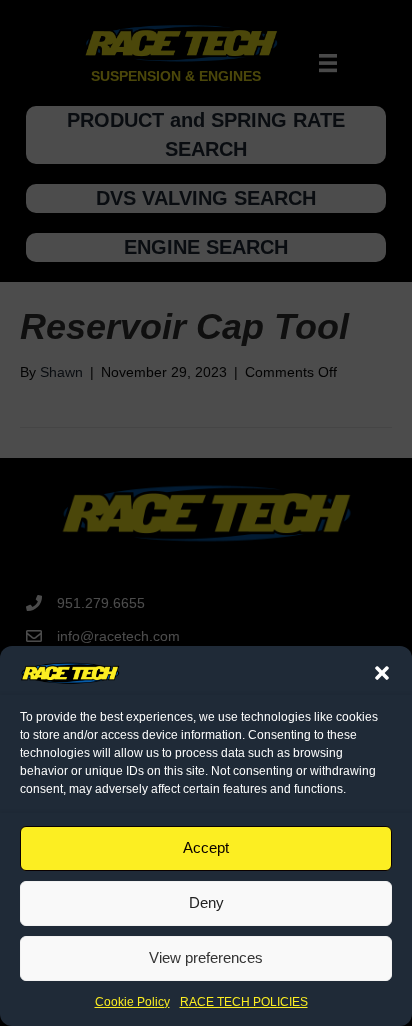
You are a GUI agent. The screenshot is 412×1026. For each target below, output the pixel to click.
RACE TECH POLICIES (244, 1002)
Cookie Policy (132, 1002)
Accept (206, 847)
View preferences (206, 957)
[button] (382, 673)
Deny (206, 902)
